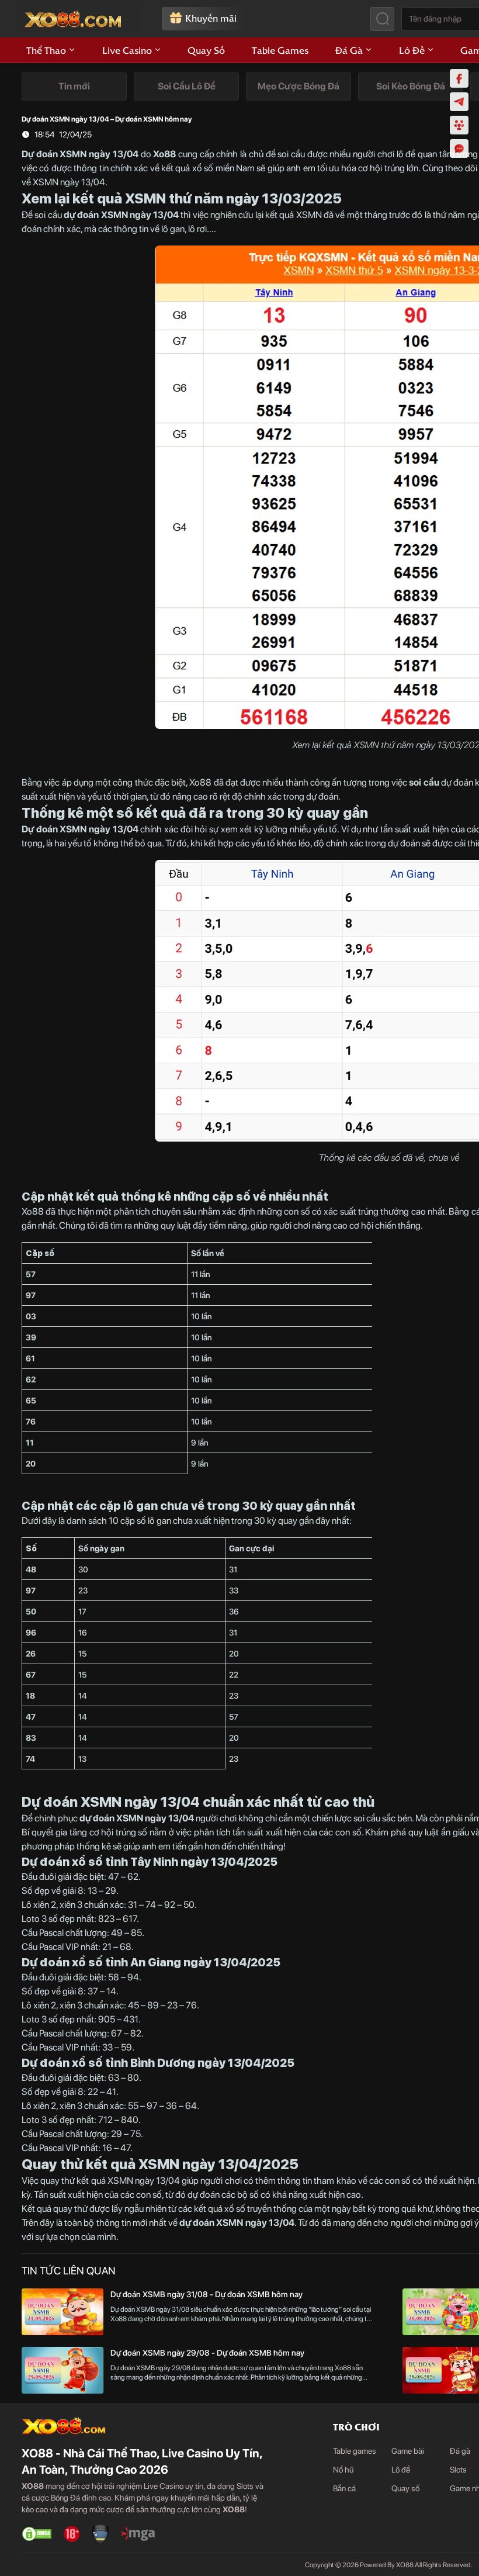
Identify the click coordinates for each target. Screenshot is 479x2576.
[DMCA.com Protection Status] (37, 2534)
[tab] (74, 87)
